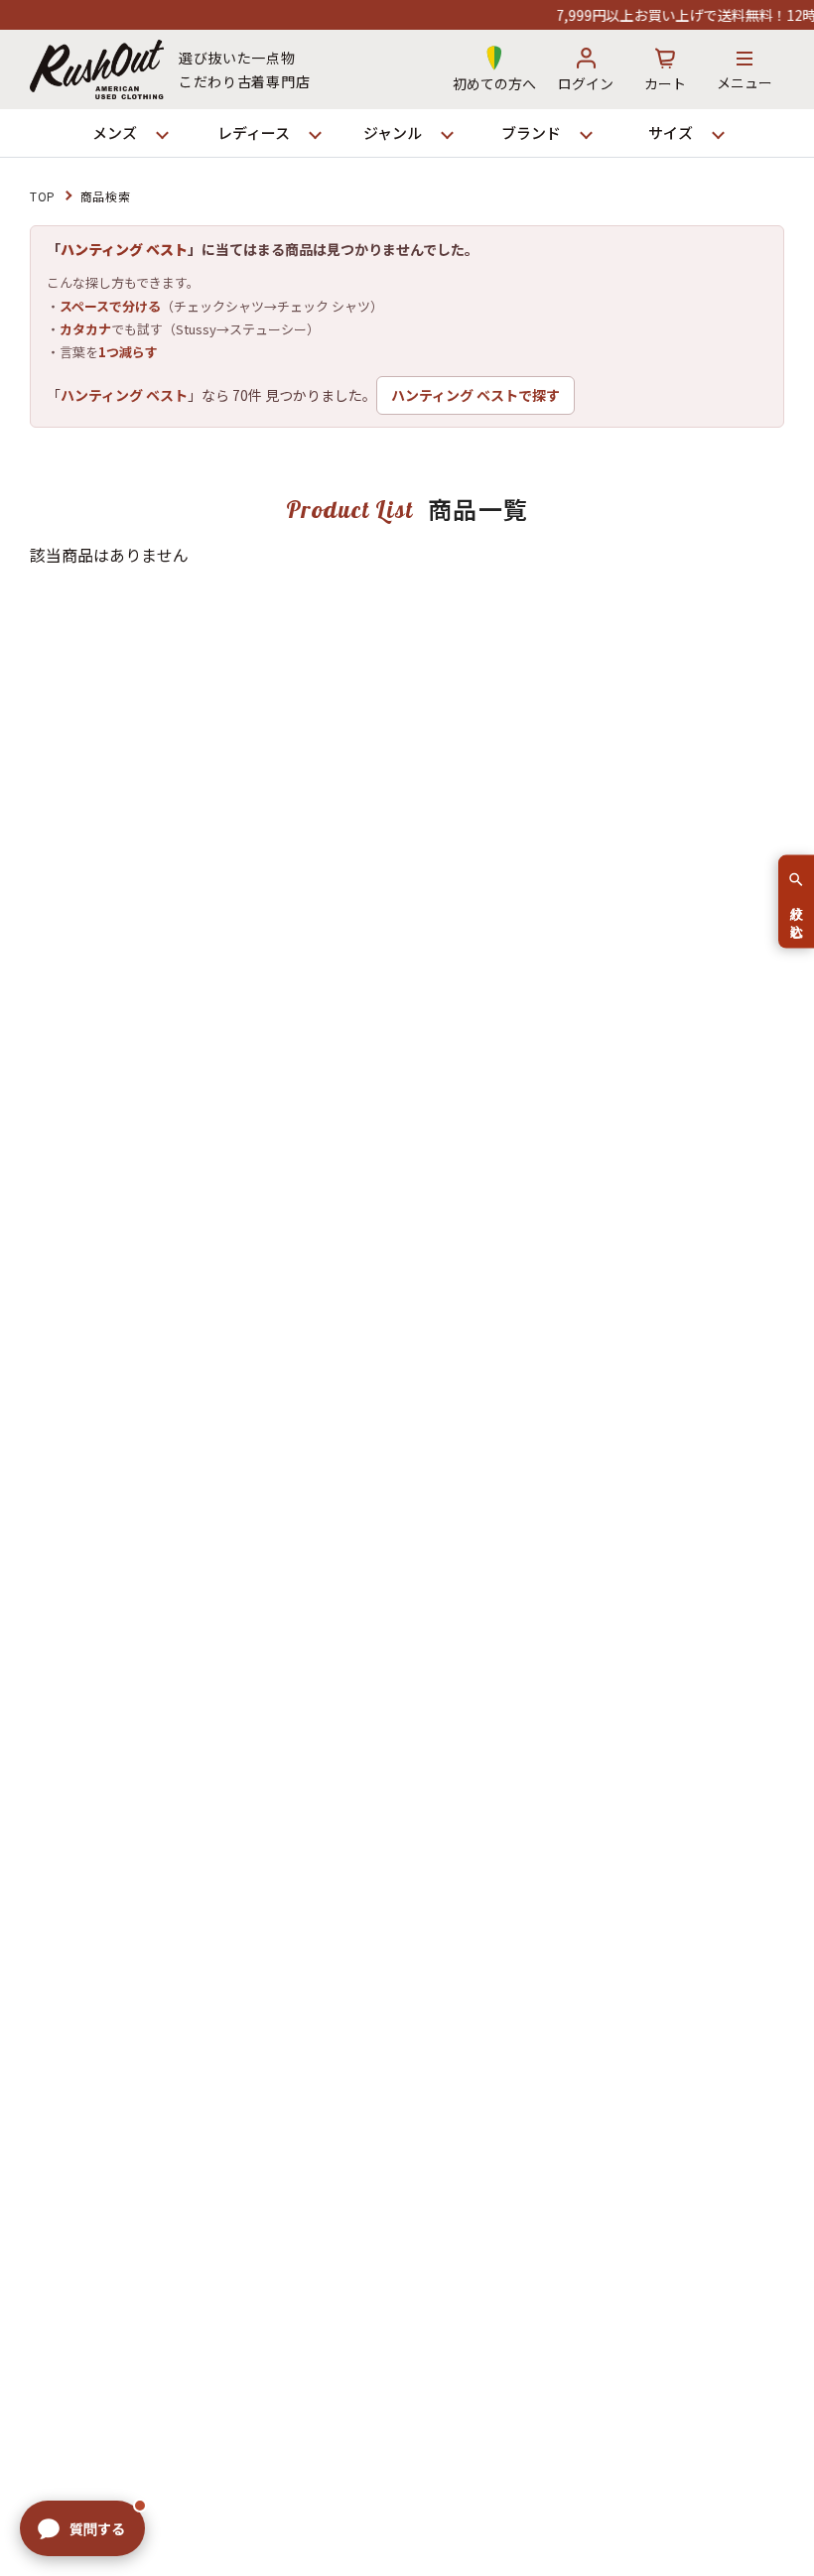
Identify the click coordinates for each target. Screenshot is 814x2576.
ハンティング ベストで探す (475, 395)
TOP (43, 196)
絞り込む (797, 914)
